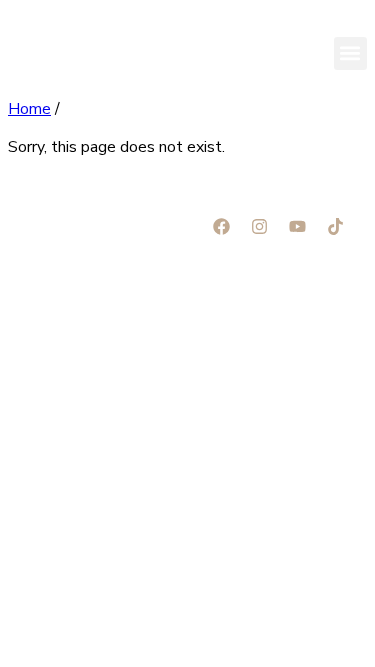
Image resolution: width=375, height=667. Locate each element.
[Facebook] (221, 226)
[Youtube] (297, 226)
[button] (350, 53)
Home (29, 109)
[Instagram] (259, 226)
